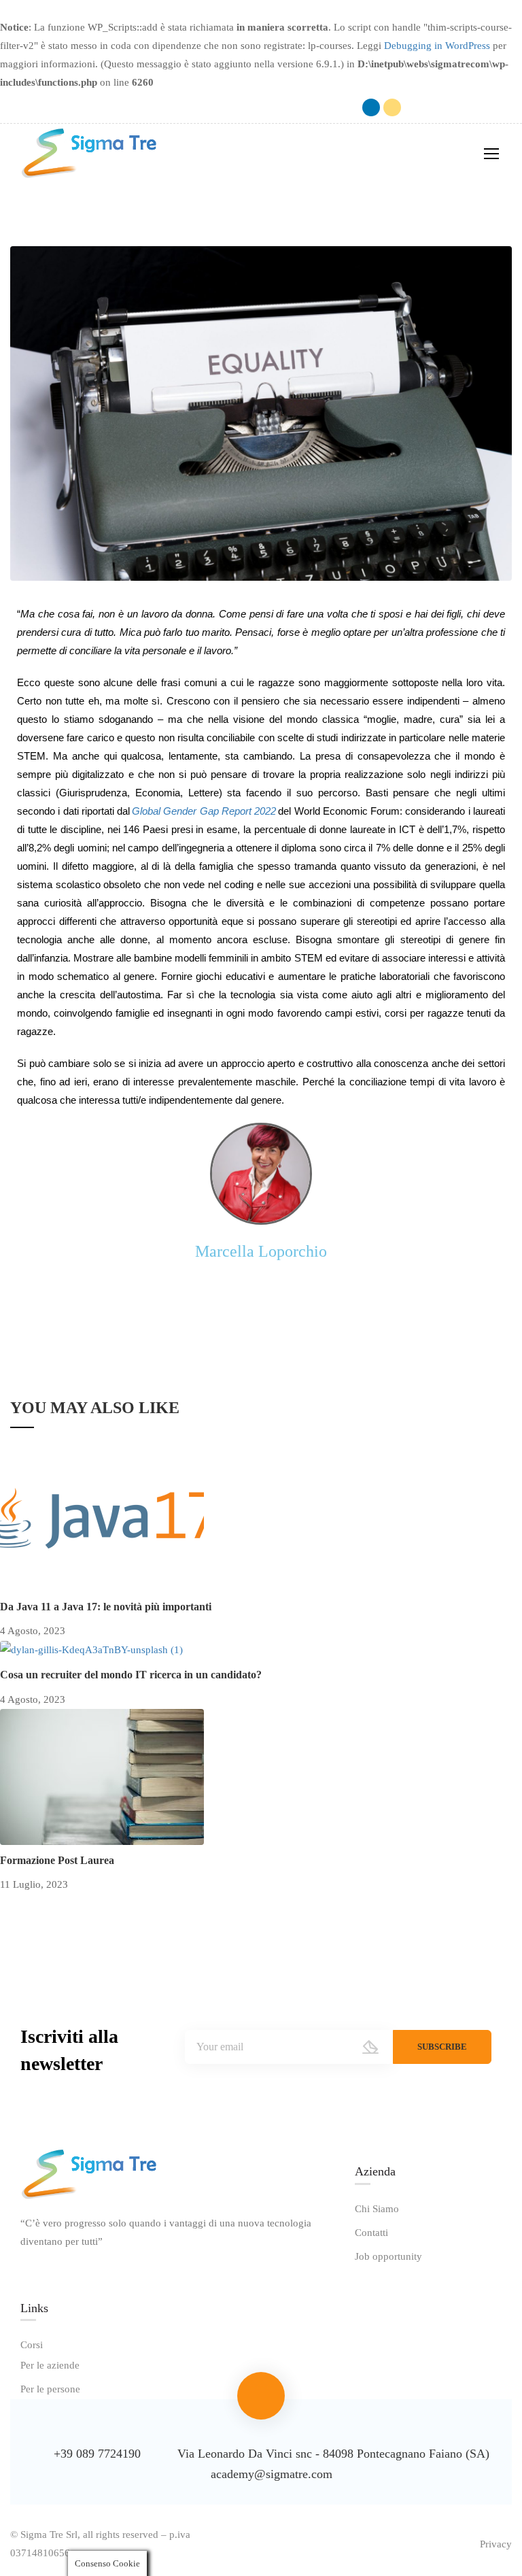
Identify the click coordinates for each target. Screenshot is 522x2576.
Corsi (32, 2345)
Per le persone (50, 2389)
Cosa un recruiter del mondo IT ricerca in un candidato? (131, 1675)
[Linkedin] (371, 107)
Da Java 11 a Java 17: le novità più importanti (106, 1607)
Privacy (496, 2544)
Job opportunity (388, 2256)
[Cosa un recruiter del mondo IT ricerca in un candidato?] (91, 1649)
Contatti (371, 2233)
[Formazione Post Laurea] (102, 1776)
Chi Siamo (377, 2209)
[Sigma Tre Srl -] (88, 153)
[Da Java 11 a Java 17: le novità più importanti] (102, 1522)
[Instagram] (392, 107)
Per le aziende (50, 2365)
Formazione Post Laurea (57, 1860)
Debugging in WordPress (437, 46)
